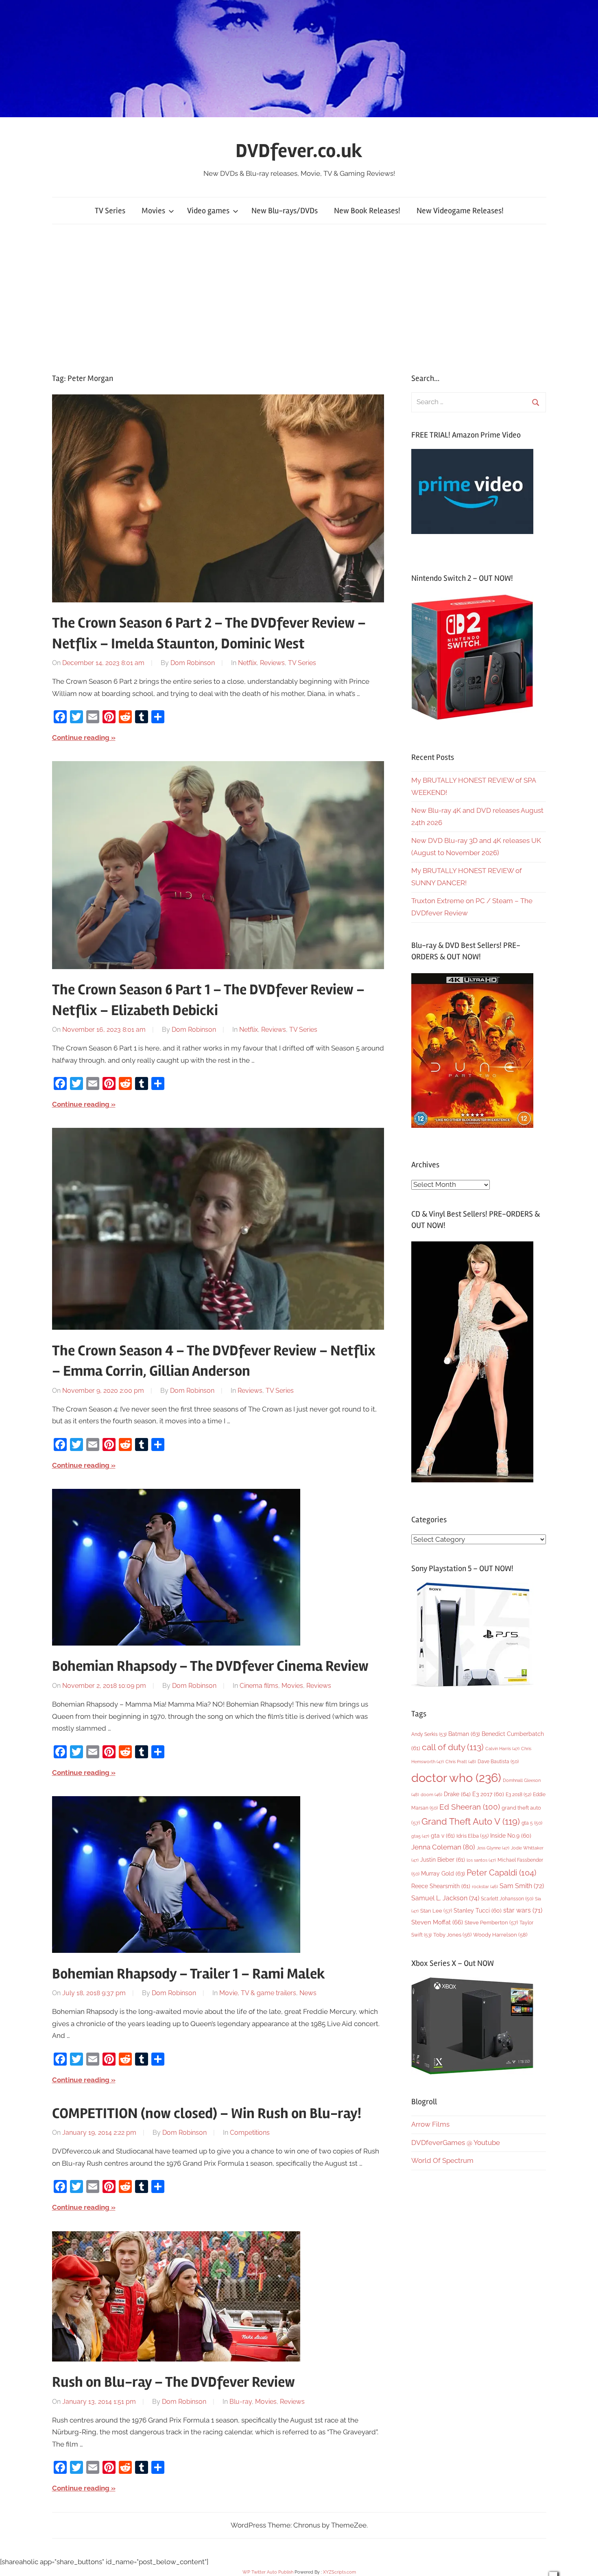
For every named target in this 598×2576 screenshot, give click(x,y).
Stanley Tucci (478, 1911)
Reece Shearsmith (441, 1886)
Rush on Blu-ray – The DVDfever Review (174, 2382)
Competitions (250, 2133)
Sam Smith (522, 1886)
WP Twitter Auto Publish (268, 2572)
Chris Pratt (461, 1762)
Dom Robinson (193, 663)
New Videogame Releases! (460, 211)
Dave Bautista (498, 1762)
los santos (481, 1860)
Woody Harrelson (500, 1935)
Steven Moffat (437, 1922)
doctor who (456, 1778)
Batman (464, 1734)
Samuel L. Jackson (445, 1898)
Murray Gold (443, 1873)
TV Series (110, 211)
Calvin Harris (502, 1749)
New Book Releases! (367, 211)
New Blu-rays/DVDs (285, 211)
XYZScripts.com (339, 2572)
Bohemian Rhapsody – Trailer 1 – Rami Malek (189, 1974)
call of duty (453, 1747)
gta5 (420, 1836)
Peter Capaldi (501, 1873)
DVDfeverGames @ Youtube (456, 2143)
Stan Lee (436, 1911)
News (308, 1993)
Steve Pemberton (491, 1923)
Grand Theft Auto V (471, 1822)
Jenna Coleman (443, 1847)
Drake (457, 1794)
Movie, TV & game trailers (258, 1993)
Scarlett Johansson (507, 1899)
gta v (443, 1836)
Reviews (272, 663)
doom (431, 1795)
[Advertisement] (299, 298)
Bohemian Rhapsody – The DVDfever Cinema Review (210, 1666)
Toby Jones (452, 1935)
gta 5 (532, 1823)
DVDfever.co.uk (299, 151)
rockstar (485, 1887)
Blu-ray (241, 2402)
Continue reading (81, 738)
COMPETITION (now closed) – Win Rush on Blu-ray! (207, 2114)
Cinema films (259, 1686)
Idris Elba (473, 1836)
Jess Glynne (493, 1848)
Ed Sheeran (470, 1807)
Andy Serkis (429, 1734)
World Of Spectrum (442, 2160)
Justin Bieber (443, 1860)
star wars (523, 1910)
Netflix (247, 663)
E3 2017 (488, 1794)
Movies (153, 211)
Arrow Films (430, 2124)
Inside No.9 (511, 1836)
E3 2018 (518, 1795)
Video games (208, 211)
